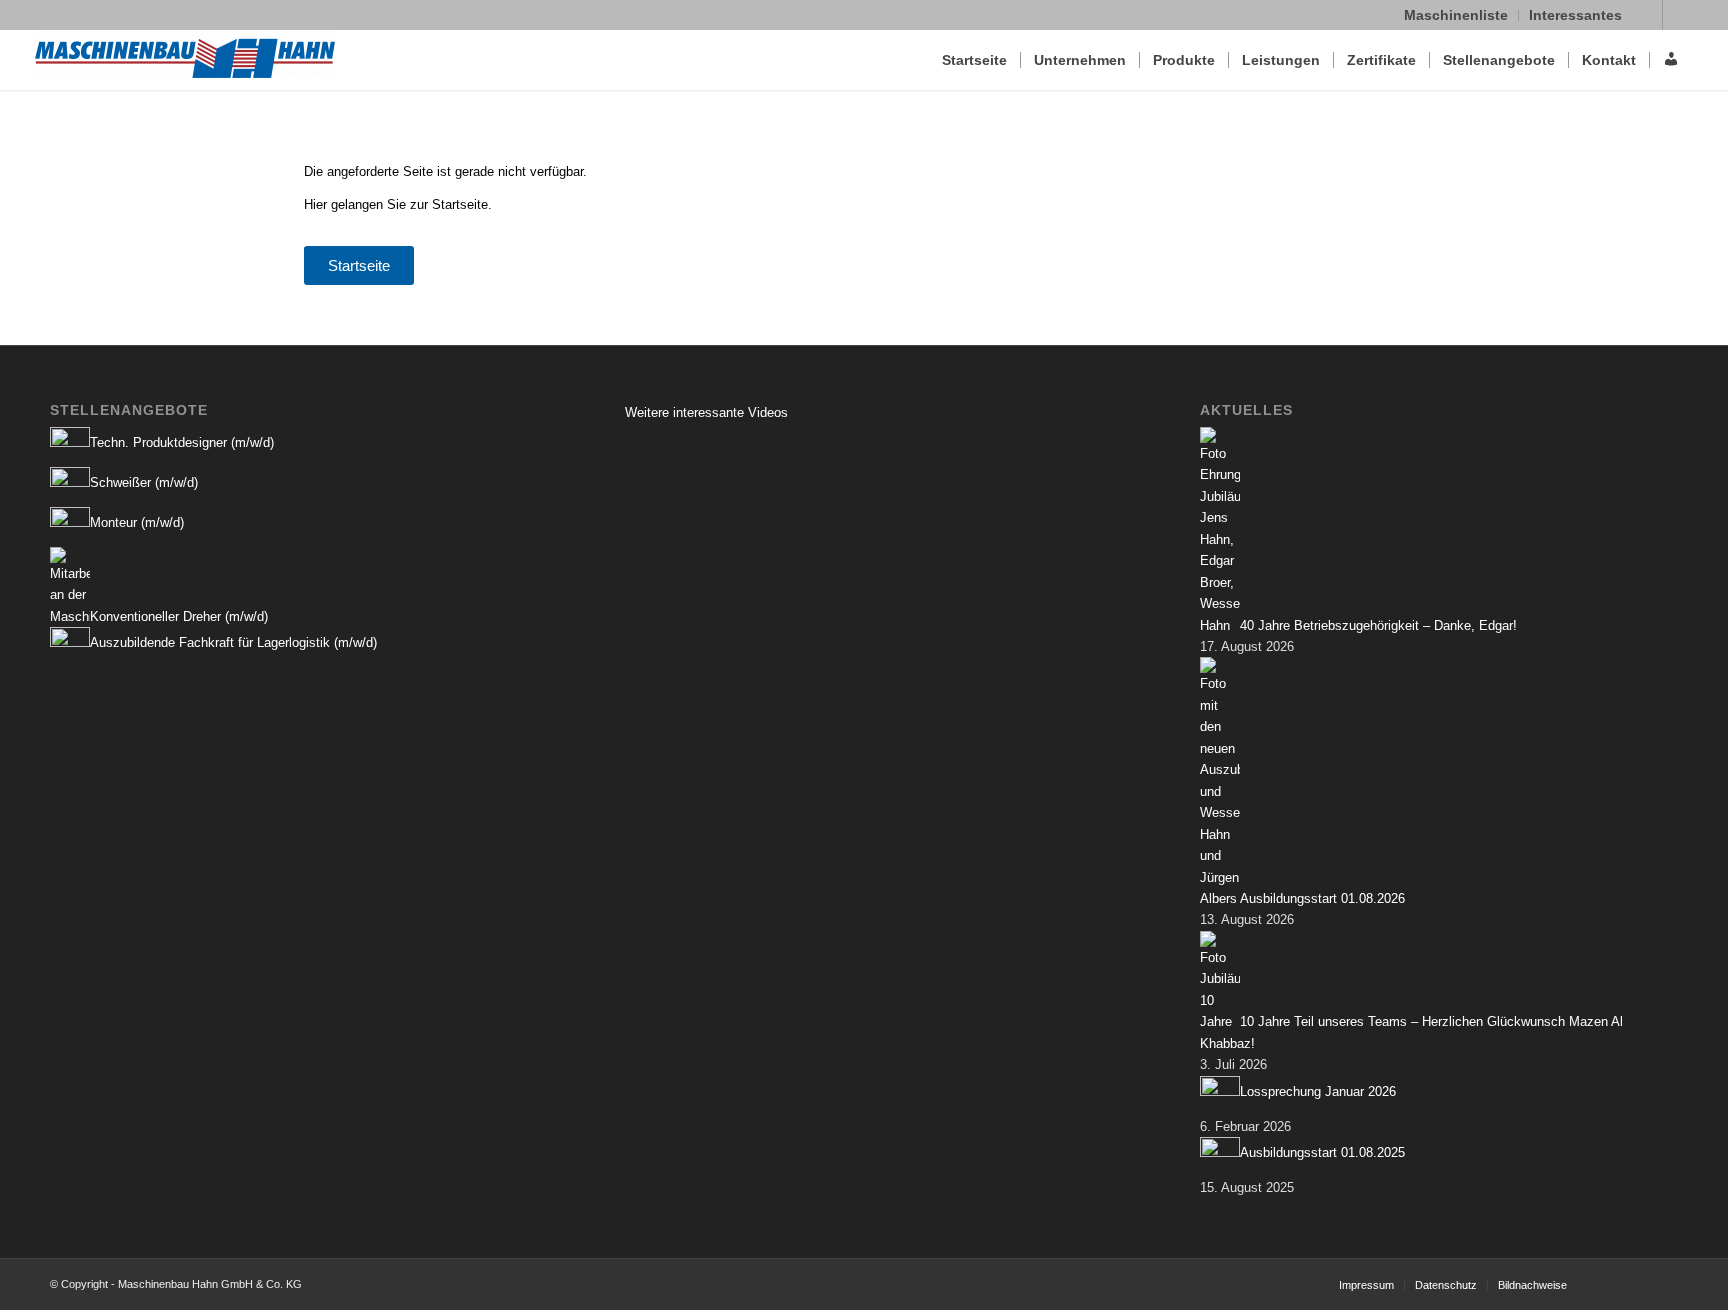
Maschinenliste (1456, 15)
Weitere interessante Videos (706, 412)
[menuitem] (1456, 15)
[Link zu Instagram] (1678, 15)
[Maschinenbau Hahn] (185, 60)
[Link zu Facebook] (1647, 15)
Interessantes (1575, 15)
